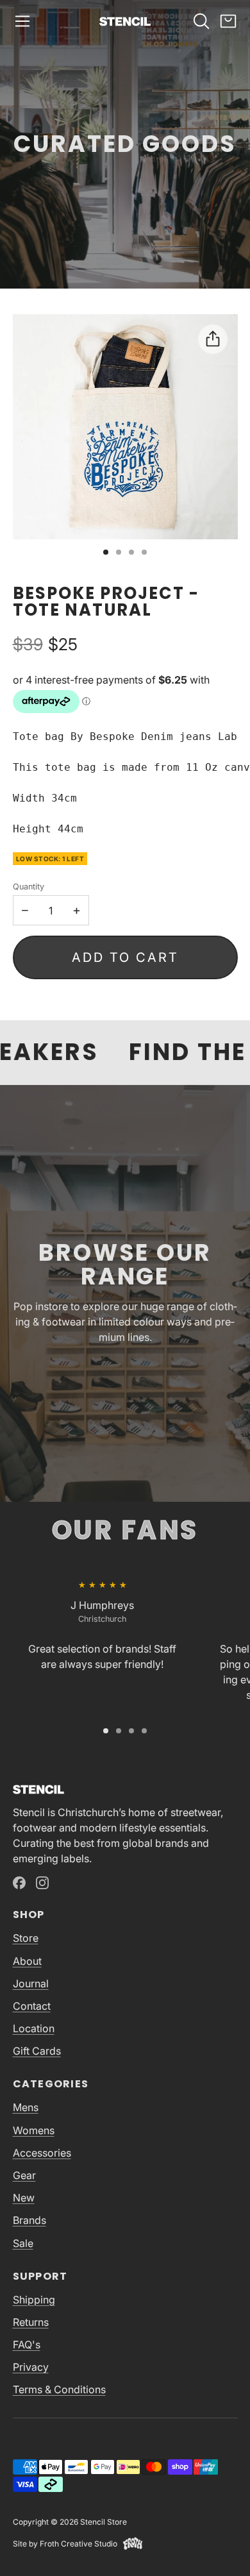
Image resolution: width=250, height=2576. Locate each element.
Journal (31, 1983)
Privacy (31, 2367)
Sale (23, 2243)
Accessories (42, 2153)
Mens (26, 2107)
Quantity (29, 887)
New (24, 2198)
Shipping (34, 2300)
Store (26, 1938)
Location (34, 2028)
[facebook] (19, 1883)
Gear (24, 2175)
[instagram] (42, 1883)
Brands (29, 2220)
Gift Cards (37, 2051)
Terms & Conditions (59, 2389)
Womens (34, 2130)
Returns (31, 2322)
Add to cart (125, 957)
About (27, 1961)
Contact (32, 2006)
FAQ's (27, 2344)
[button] (22, 21)
